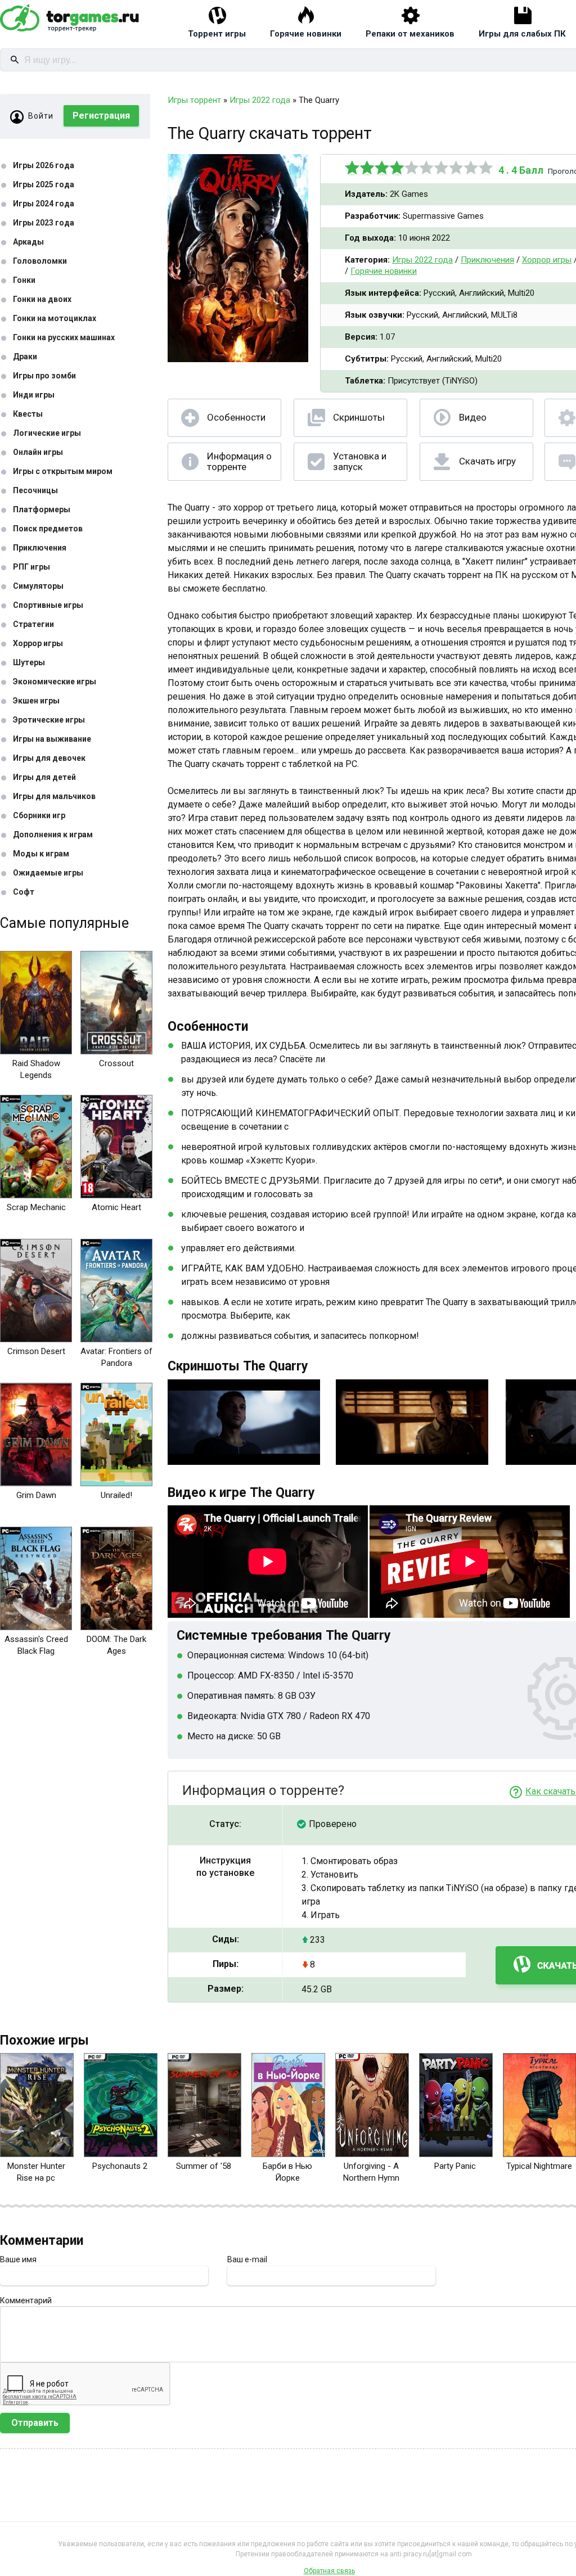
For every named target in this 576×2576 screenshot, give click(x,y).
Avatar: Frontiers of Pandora (116, 1357)
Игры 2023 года (44, 223)
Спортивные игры (48, 605)
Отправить (35, 2423)
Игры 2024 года (44, 204)
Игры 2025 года (44, 184)
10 (486, 168)
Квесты (28, 414)
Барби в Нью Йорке (287, 2172)
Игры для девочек (49, 758)
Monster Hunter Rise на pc (36, 2172)
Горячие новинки (306, 34)
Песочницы (35, 490)
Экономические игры (55, 682)
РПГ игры (31, 567)
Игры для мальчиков (54, 796)
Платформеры (42, 509)
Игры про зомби (44, 376)
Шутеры (29, 662)
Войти (41, 116)
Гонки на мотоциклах (55, 318)
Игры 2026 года (44, 165)
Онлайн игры (38, 452)
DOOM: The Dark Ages (116, 1645)
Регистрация (101, 116)
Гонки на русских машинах (64, 337)
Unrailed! (116, 1495)
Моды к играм (41, 854)
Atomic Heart (116, 1207)
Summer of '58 (204, 2166)
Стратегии (33, 624)
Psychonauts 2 (120, 2166)
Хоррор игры (38, 643)
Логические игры (47, 433)
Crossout (116, 1063)
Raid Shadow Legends (36, 1069)
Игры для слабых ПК (522, 34)
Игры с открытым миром (63, 471)
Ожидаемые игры (48, 873)
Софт (24, 892)
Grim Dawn (36, 1495)
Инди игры (34, 395)
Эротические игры (49, 720)
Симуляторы (38, 586)
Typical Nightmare (539, 2166)
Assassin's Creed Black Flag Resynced (36, 1651)
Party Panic (455, 2166)
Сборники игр (39, 815)
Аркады (28, 242)
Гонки (24, 280)
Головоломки (40, 261)
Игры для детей (44, 777)
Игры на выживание (52, 739)
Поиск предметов (48, 529)
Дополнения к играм (53, 834)
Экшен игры (36, 701)
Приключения (40, 548)
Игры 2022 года (422, 260)
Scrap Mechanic (36, 1207)
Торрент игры (217, 34)
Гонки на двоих (42, 299)
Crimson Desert (36, 1351)
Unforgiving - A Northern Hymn (371, 2172)
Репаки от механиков (410, 34)
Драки (25, 357)
